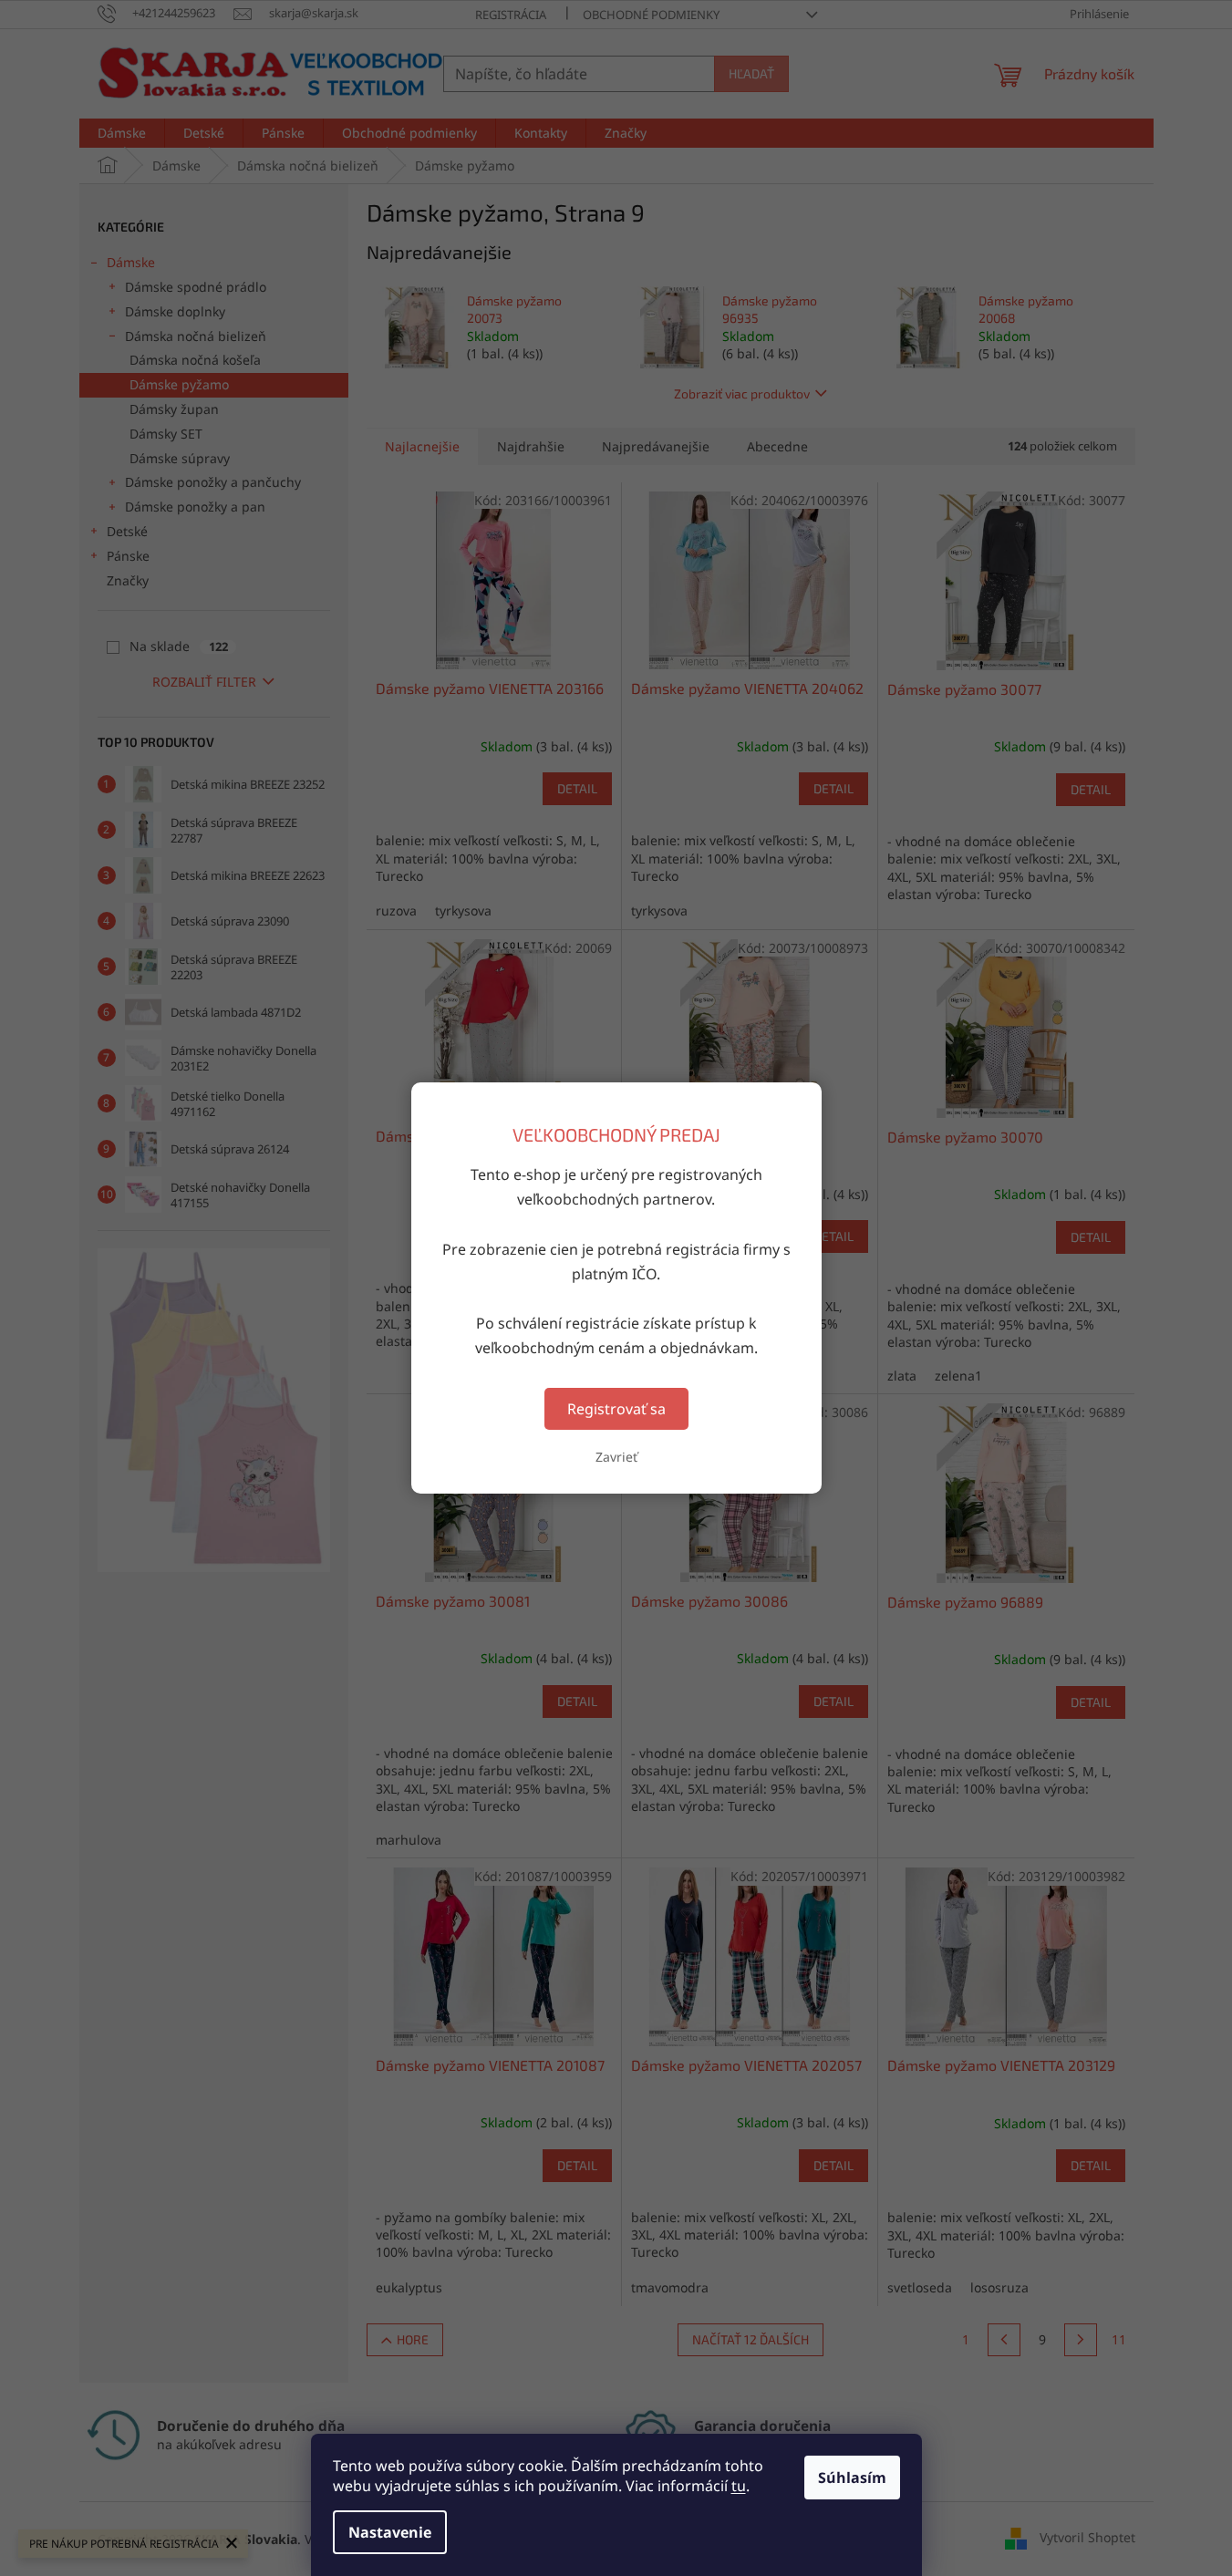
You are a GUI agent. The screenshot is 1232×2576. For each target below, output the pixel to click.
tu (739, 2486)
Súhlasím (852, 2478)
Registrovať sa (616, 1409)
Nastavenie (390, 2532)
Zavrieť (616, 1457)
